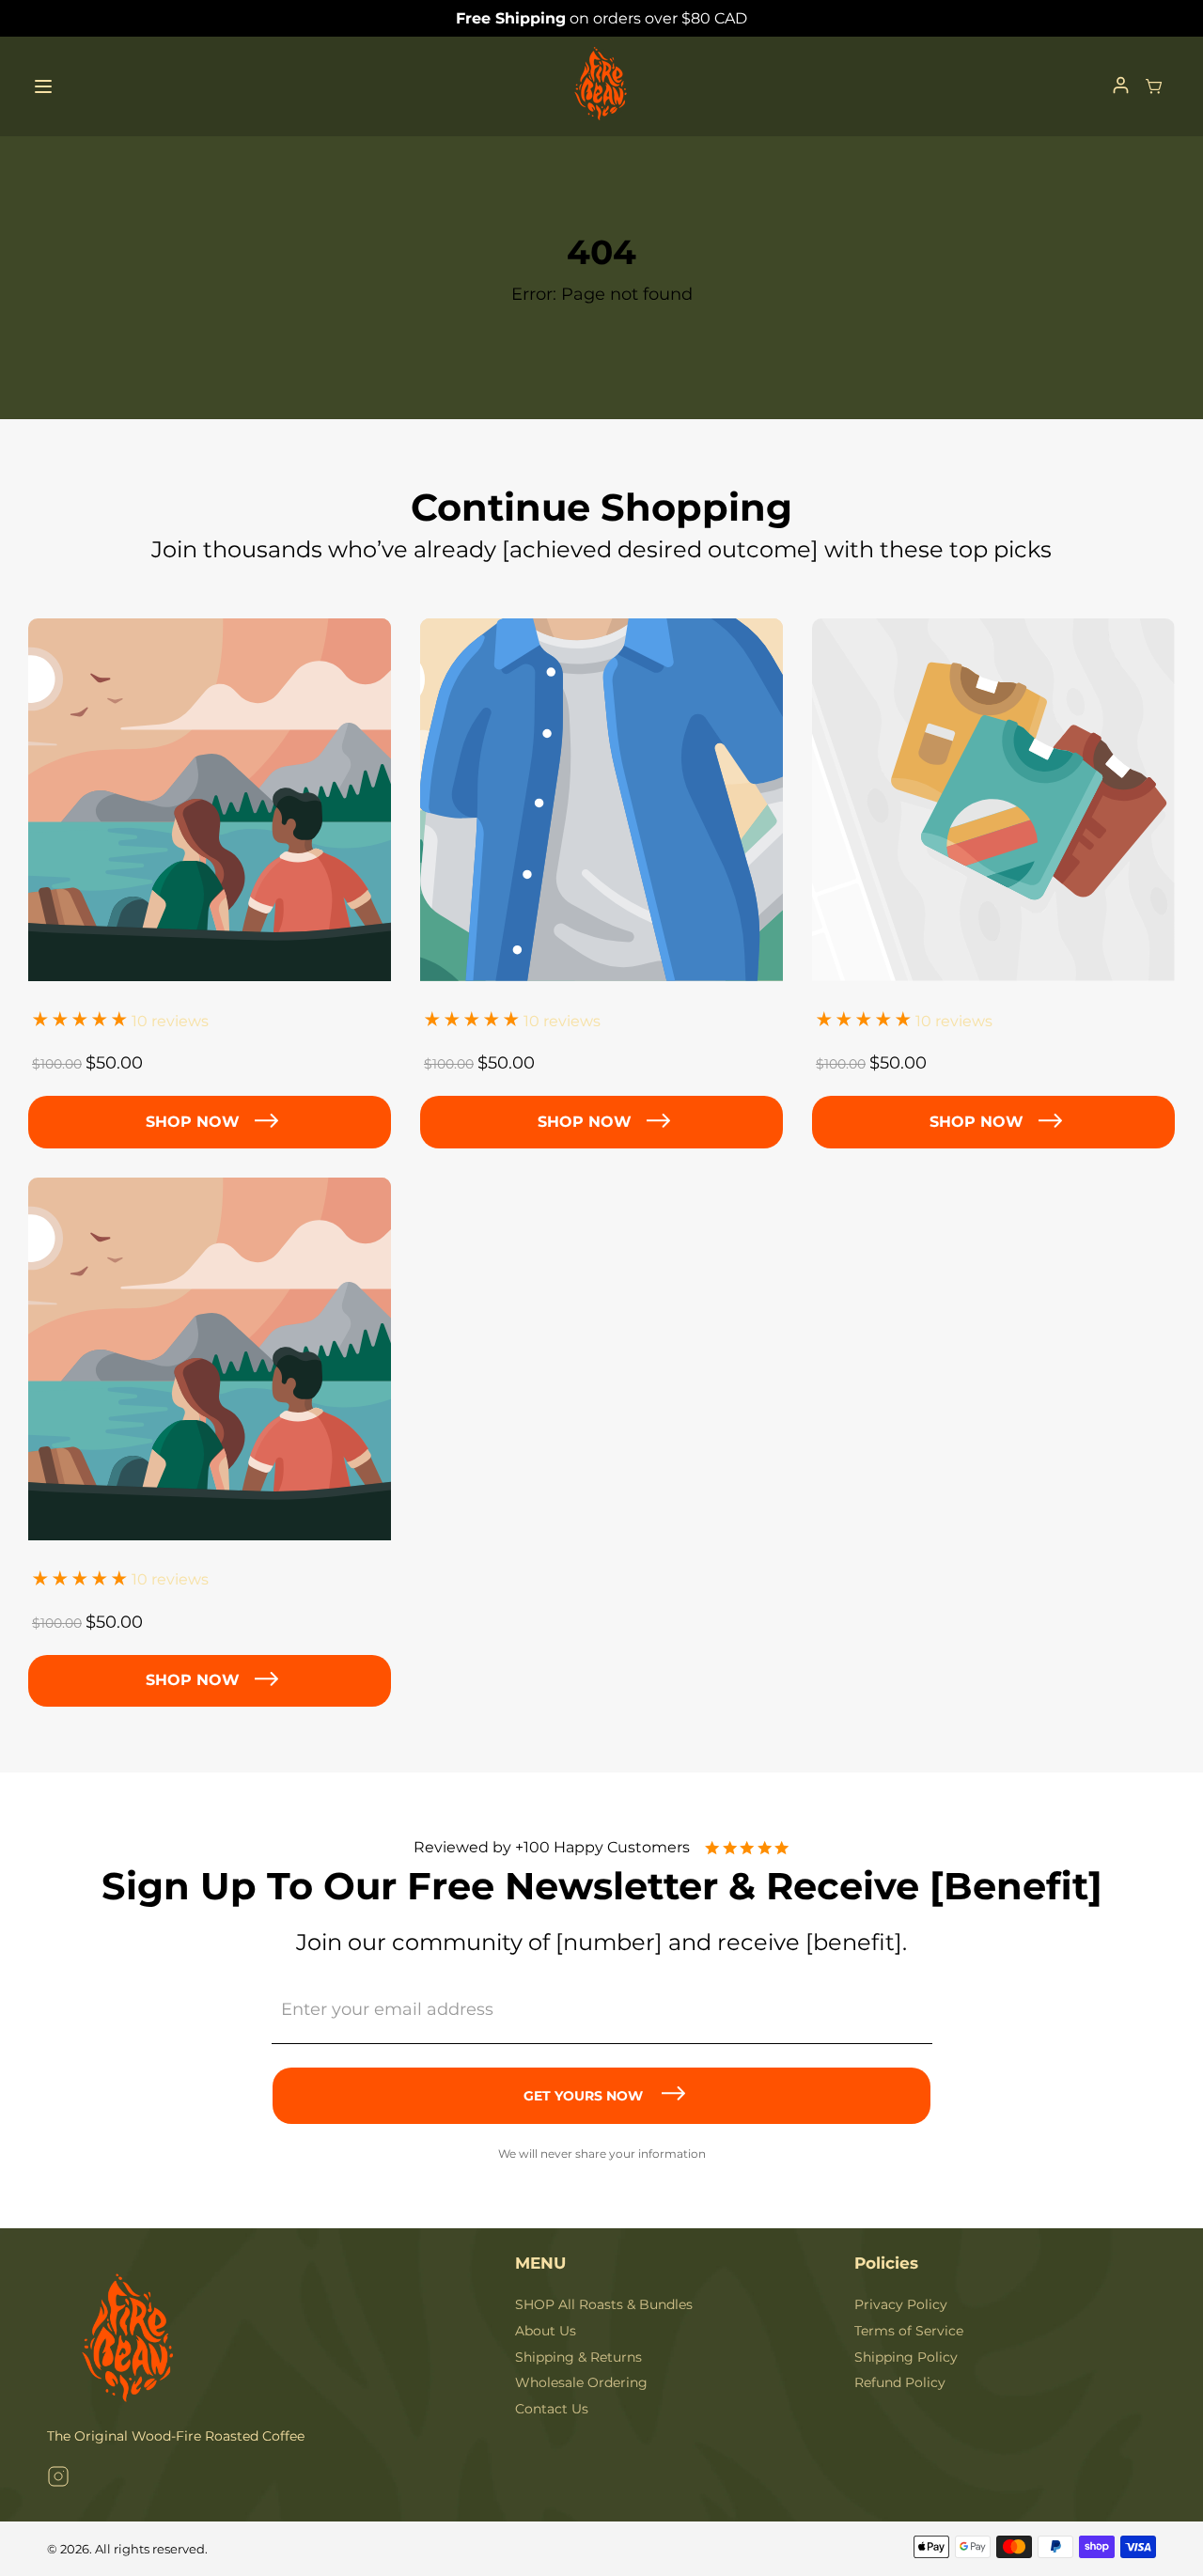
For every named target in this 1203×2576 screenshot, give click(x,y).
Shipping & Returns (578, 2357)
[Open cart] (1154, 86)
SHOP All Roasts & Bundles (604, 2304)
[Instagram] (58, 2479)
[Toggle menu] (43, 86)
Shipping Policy (906, 2357)
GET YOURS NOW (583, 2096)
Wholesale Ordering (581, 2382)
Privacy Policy (901, 2304)
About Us (546, 2331)
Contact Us (552, 2409)
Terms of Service (909, 2331)
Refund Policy (900, 2382)
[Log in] (1121, 86)
